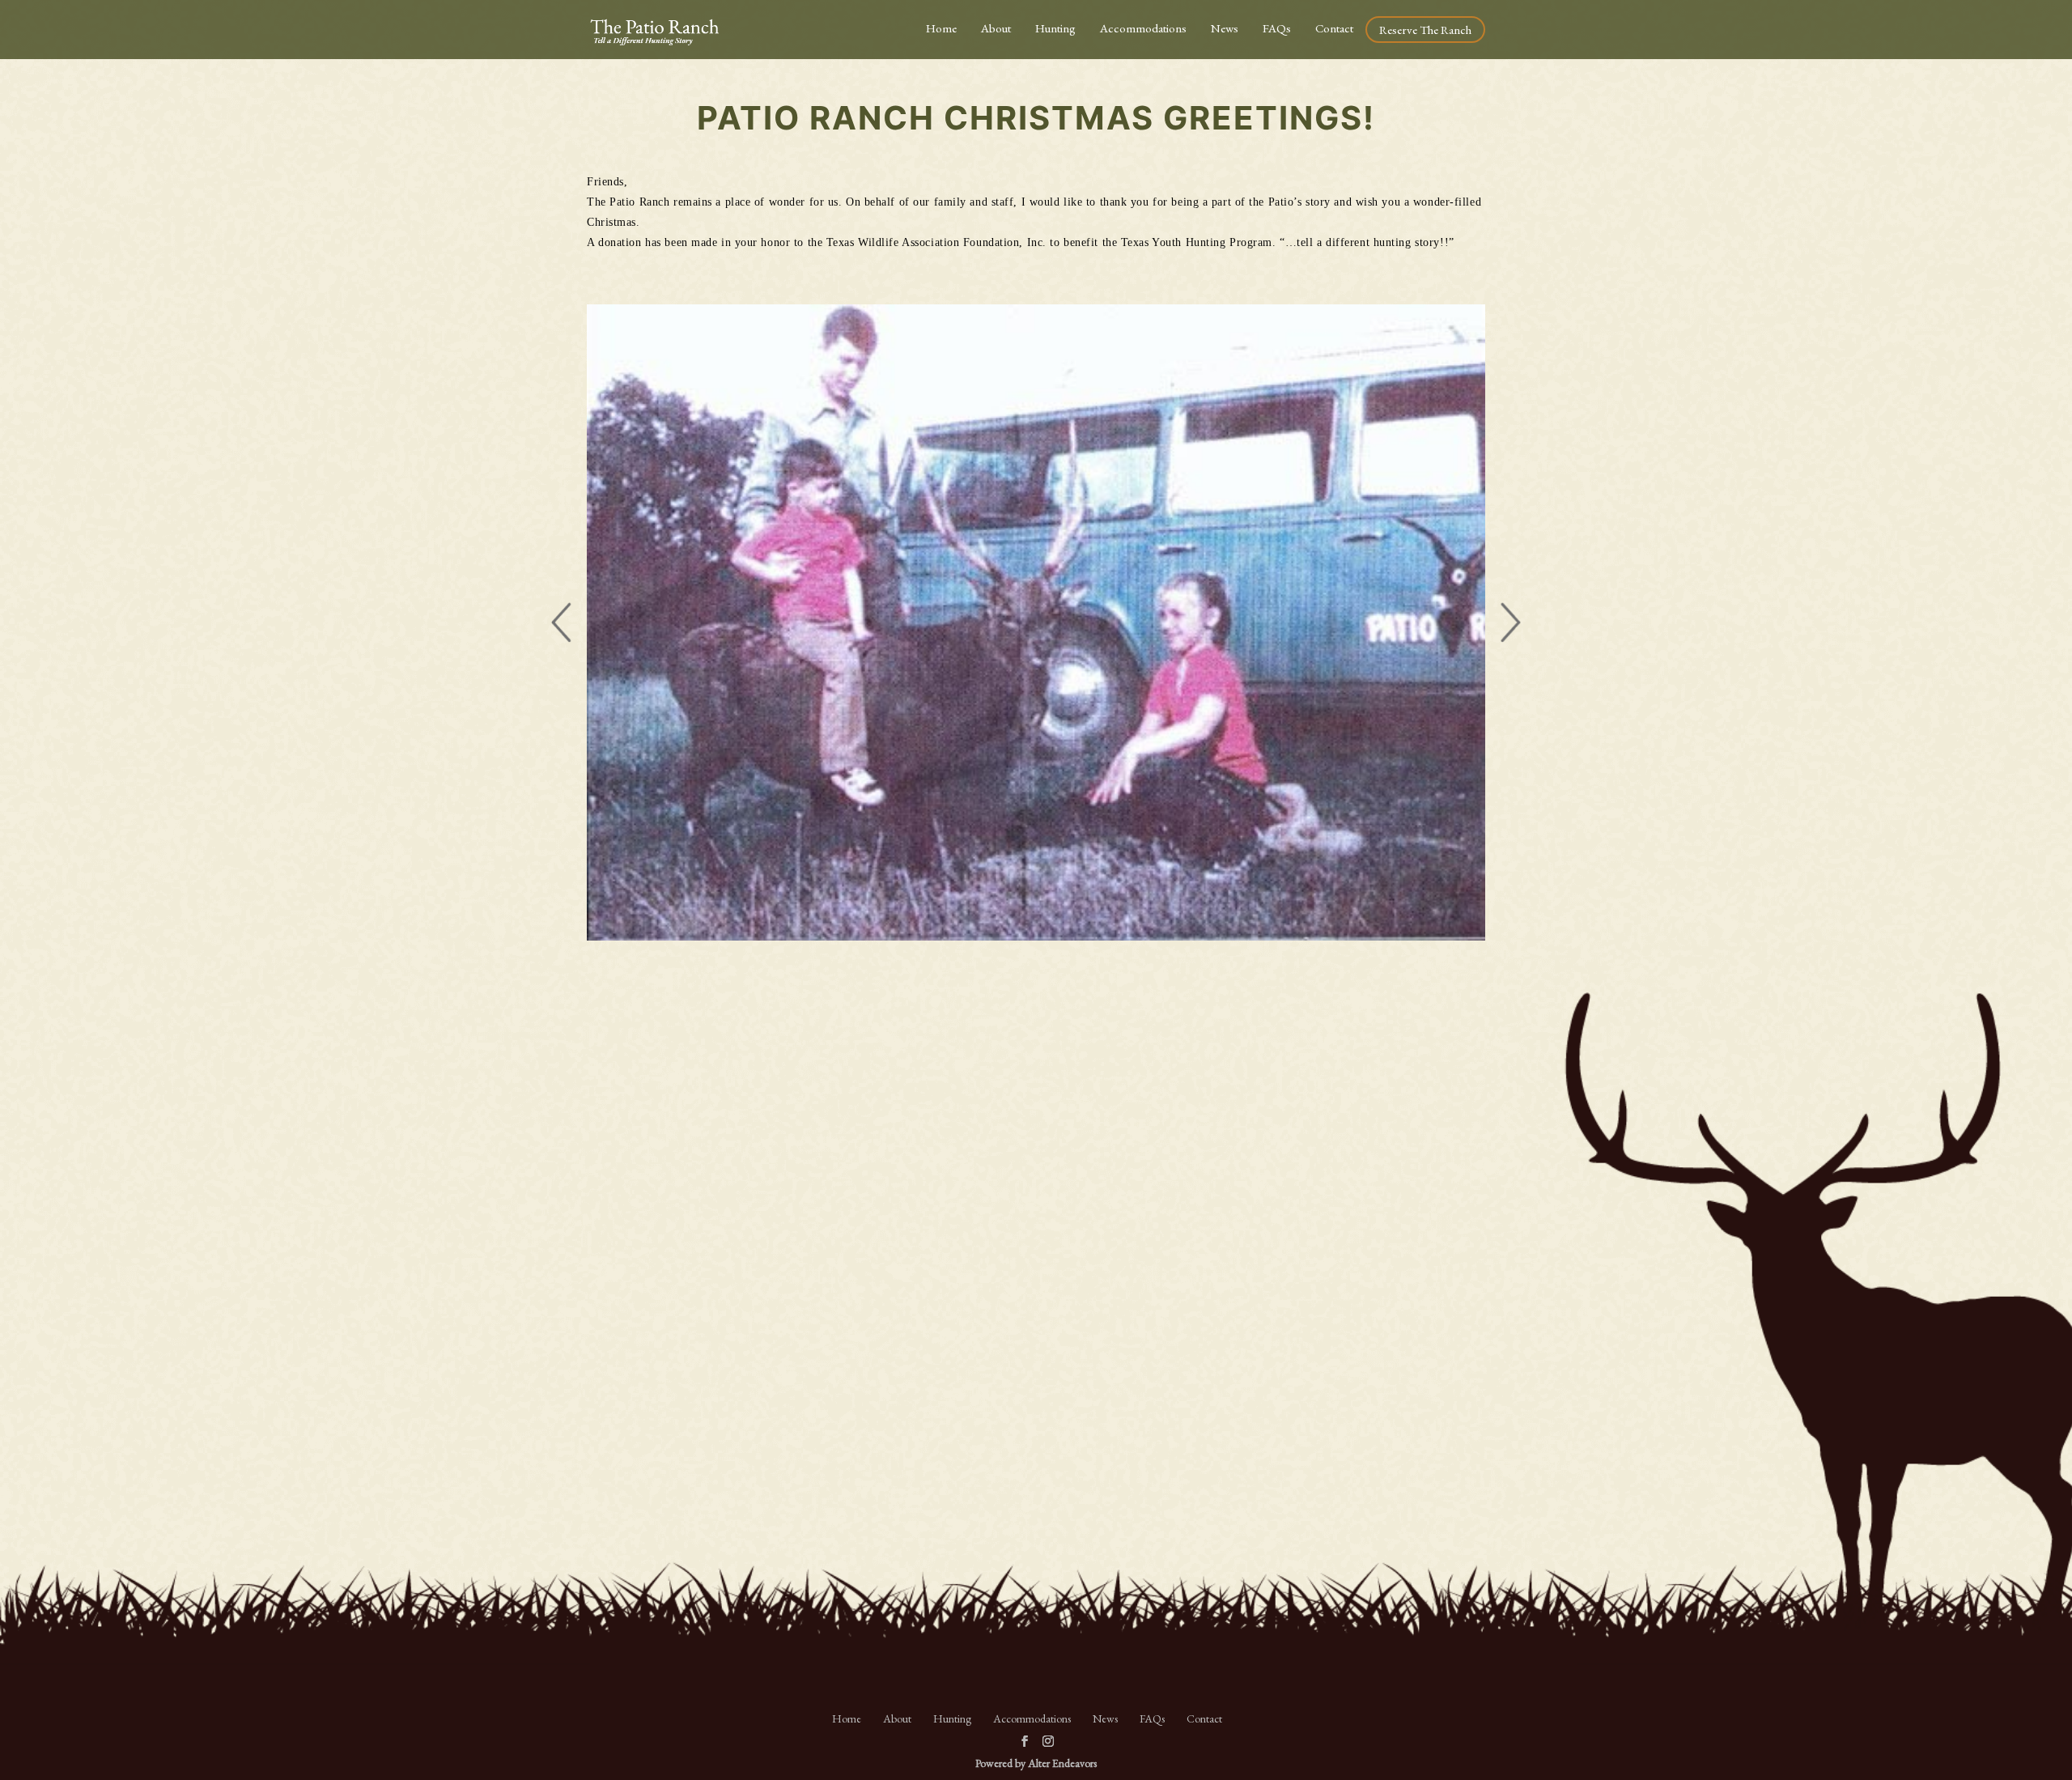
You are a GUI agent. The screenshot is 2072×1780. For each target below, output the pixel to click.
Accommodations (1143, 28)
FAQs (1277, 28)
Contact (1334, 28)
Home (941, 28)
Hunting (1055, 28)
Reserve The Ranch (1425, 30)
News (1225, 28)
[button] (561, 622)
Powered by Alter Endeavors (1036, 1763)
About (996, 28)
